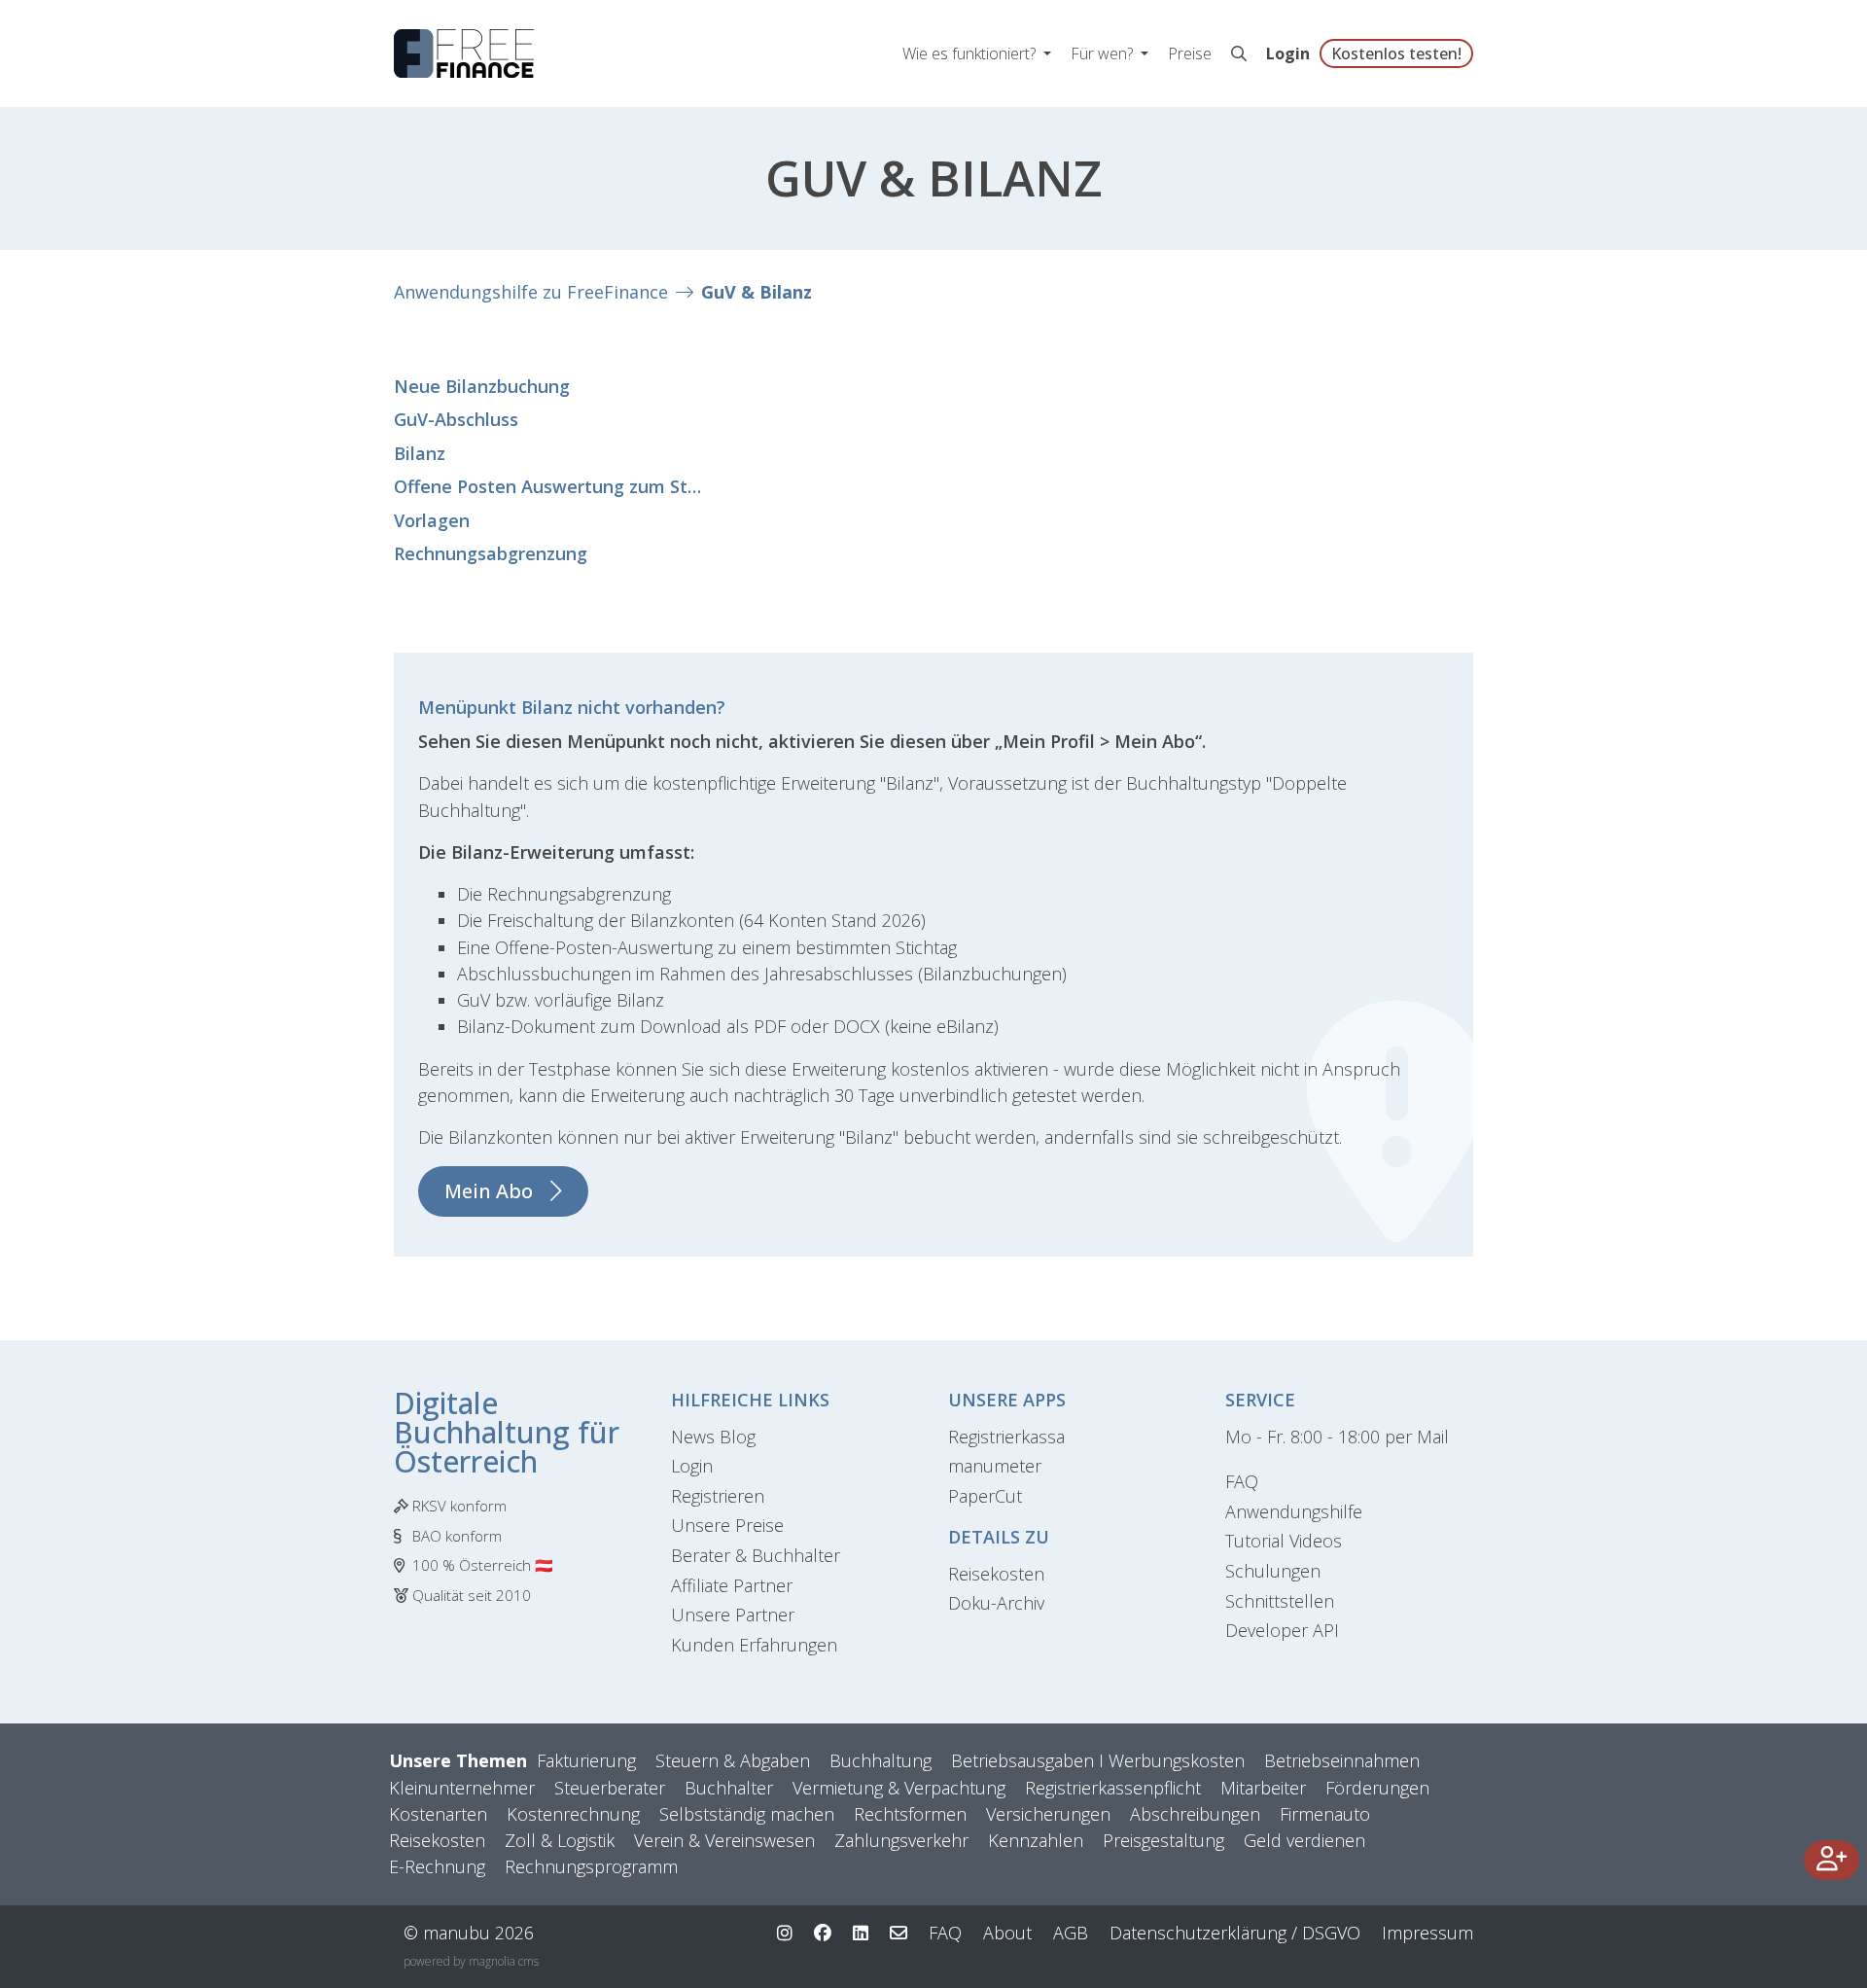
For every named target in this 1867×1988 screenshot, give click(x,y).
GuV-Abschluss (456, 419)
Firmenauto (1325, 1814)
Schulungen (1273, 1571)
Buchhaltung (881, 1760)
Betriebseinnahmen (1342, 1760)
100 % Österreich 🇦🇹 (483, 1565)
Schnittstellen (1280, 1601)
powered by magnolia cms (471, 1961)
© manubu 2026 (469, 1933)
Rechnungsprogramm (591, 1866)
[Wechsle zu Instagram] (785, 1933)
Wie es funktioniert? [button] (971, 53)
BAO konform (457, 1536)
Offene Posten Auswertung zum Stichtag (549, 486)
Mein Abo (489, 1191)
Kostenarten (438, 1814)
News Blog (713, 1437)
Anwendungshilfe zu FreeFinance (531, 292)
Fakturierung (586, 1760)
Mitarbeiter (1263, 1788)
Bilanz (420, 453)
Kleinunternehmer (462, 1788)
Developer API (1282, 1630)
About (1007, 1933)
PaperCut (985, 1496)
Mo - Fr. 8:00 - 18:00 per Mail (1337, 1437)
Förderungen (1377, 1788)
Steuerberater (610, 1788)
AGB (1071, 1933)
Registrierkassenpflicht (1113, 1788)
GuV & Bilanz (757, 292)
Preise (1190, 53)
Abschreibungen (1195, 1814)
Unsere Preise (727, 1525)
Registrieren (718, 1496)
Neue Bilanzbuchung (482, 386)
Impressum (1427, 1933)
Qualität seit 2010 (472, 1595)
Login (1288, 53)
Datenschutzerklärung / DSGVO (1235, 1933)
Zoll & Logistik (560, 1840)
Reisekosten (996, 1574)
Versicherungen (1048, 1814)
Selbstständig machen (747, 1814)
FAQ (1242, 1481)
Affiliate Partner (732, 1585)
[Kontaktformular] (898, 1933)
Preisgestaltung (1163, 1840)
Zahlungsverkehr (901, 1840)
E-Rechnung (437, 1866)
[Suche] (1239, 53)
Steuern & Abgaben (733, 1760)
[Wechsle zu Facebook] (823, 1933)
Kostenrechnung (573, 1814)
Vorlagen (432, 520)
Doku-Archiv (996, 1603)
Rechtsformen (910, 1814)
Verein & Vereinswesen (724, 1840)
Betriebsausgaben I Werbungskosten (1098, 1760)
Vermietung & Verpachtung (899, 1788)
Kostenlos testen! (1396, 53)
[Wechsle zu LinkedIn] (861, 1933)
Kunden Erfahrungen (754, 1645)
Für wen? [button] (1104, 53)
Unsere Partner (733, 1615)
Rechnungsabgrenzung (491, 553)
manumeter (995, 1466)
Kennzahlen (1036, 1840)
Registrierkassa (1006, 1437)
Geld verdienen (1304, 1840)
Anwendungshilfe (1294, 1511)
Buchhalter (729, 1788)
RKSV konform (459, 1506)
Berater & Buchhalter (756, 1555)
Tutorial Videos (1284, 1541)
